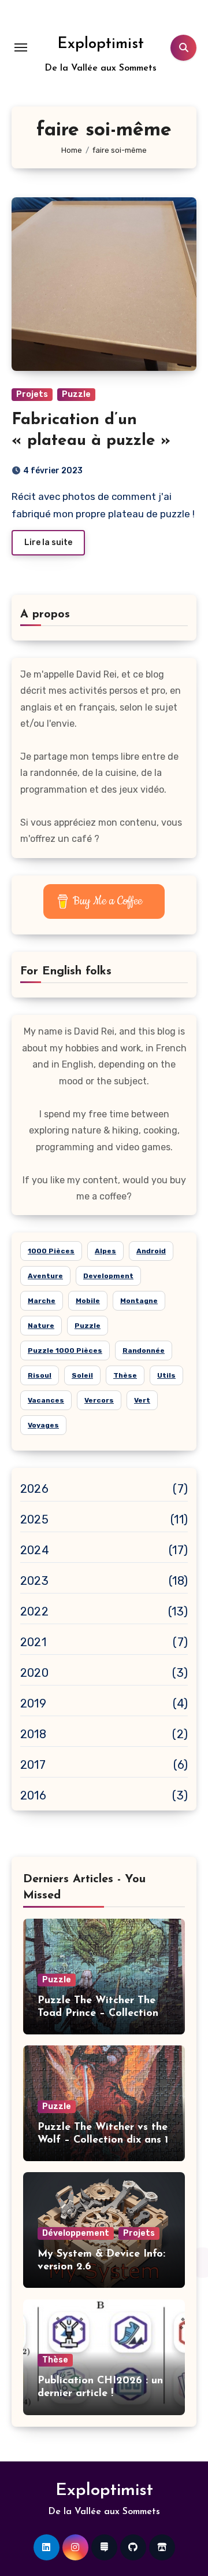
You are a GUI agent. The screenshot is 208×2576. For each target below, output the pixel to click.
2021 (33, 1642)
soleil (82, 1375)
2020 (34, 1673)
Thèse (55, 2360)
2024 (35, 1550)
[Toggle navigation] (21, 47)
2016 (33, 1795)
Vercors (99, 1400)
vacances (46, 1400)
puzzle (88, 1326)
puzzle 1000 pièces (65, 1350)
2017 (33, 1765)
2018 (33, 1734)
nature (41, 1326)
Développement (76, 2233)
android (151, 1251)
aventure (45, 1276)
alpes (105, 1251)
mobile (88, 1301)
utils (166, 1375)
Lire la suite (48, 542)
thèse (125, 1375)
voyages (43, 1425)
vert (142, 1400)
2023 (34, 1581)
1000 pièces (51, 1251)
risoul (40, 1375)
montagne (139, 1301)
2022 (34, 1611)
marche (42, 1301)
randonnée (144, 1350)
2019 (33, 1703)
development (108, 1276)
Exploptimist (101, 44)
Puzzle (76, 394)
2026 (34, 1489)
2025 (34, 1519)
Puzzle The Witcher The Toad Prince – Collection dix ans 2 (98, 2013)
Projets (32, 394)
